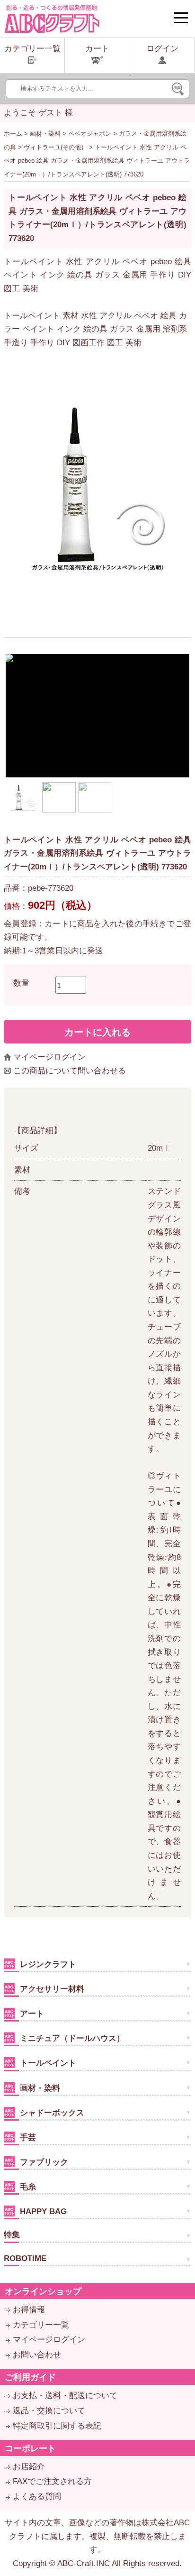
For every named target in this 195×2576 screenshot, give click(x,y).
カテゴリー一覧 (41, 2325)
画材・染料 (45, 134)
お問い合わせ (37, 2355)
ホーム (13, 134)
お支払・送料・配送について (65, 2396)
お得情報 (29, 2310)
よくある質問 (37, 2497)
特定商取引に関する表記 (57, 2426)
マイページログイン (49, 1057)
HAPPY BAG (42, 2211)
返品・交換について (49, 2411)
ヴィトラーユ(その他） (55, 147)
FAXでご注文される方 (52, 2481)
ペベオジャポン (90, 134)
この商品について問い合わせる (70, 1071)
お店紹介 (29, 2467)
